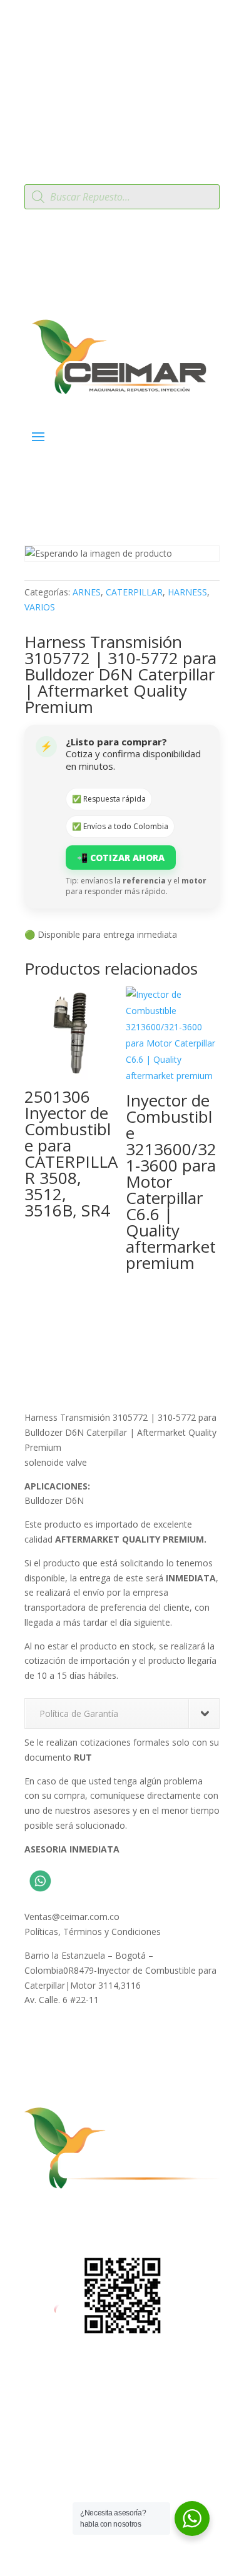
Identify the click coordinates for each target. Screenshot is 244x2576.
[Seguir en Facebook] (34, 2220)
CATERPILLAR (134, 592)
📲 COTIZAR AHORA (121, 858)
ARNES (87, 592)
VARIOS (40, 607)
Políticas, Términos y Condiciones (93, 1932)
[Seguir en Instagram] (59, 2220)
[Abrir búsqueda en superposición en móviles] (122, 197)
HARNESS (187, 592)
